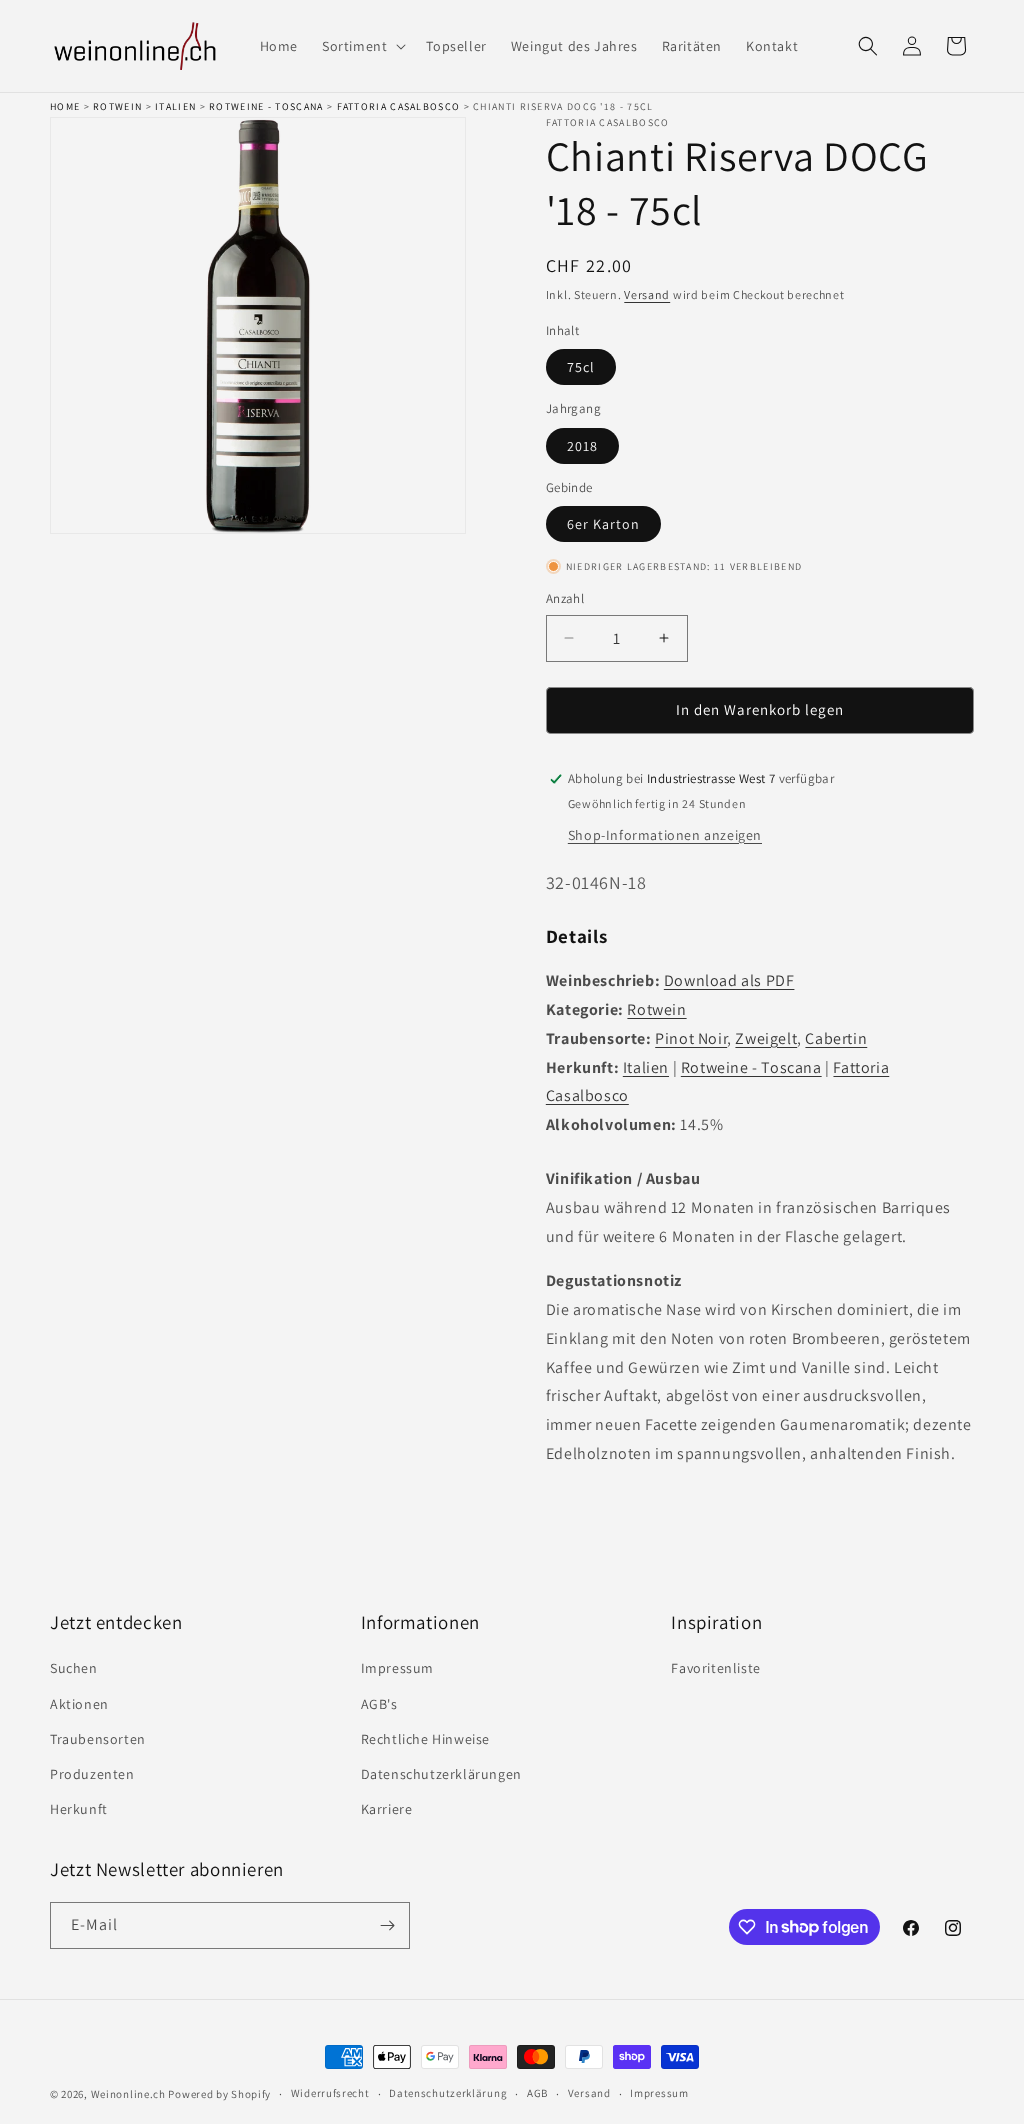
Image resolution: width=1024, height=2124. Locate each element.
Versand (647, 294)
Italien (175, 106)
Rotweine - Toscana (266, 106)
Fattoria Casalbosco (399, 106)
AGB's (379, 1704)
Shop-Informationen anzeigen (665, 835)
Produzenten (92, 1774)
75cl (581, 367)
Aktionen (79, 1704)
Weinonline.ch (128, 2094)
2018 (582, 446)
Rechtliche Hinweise (425, 1739)
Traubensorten (98, 1739)
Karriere (387, 1809)
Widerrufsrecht (330, 2093)
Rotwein (117, 106)
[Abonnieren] (387, 1925)
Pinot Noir (691, 1038)
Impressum (397, 1668)
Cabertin (836, 1038)
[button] (362, 46)
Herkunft (79, 1809)
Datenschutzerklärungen (441, 1774)
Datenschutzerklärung (448, 2093)
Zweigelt (766, 1038)
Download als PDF (729, 980)
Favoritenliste (715, 1668)
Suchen (74, 1668)
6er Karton (603, 524)
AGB (537, 2093)
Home (65, 106)
